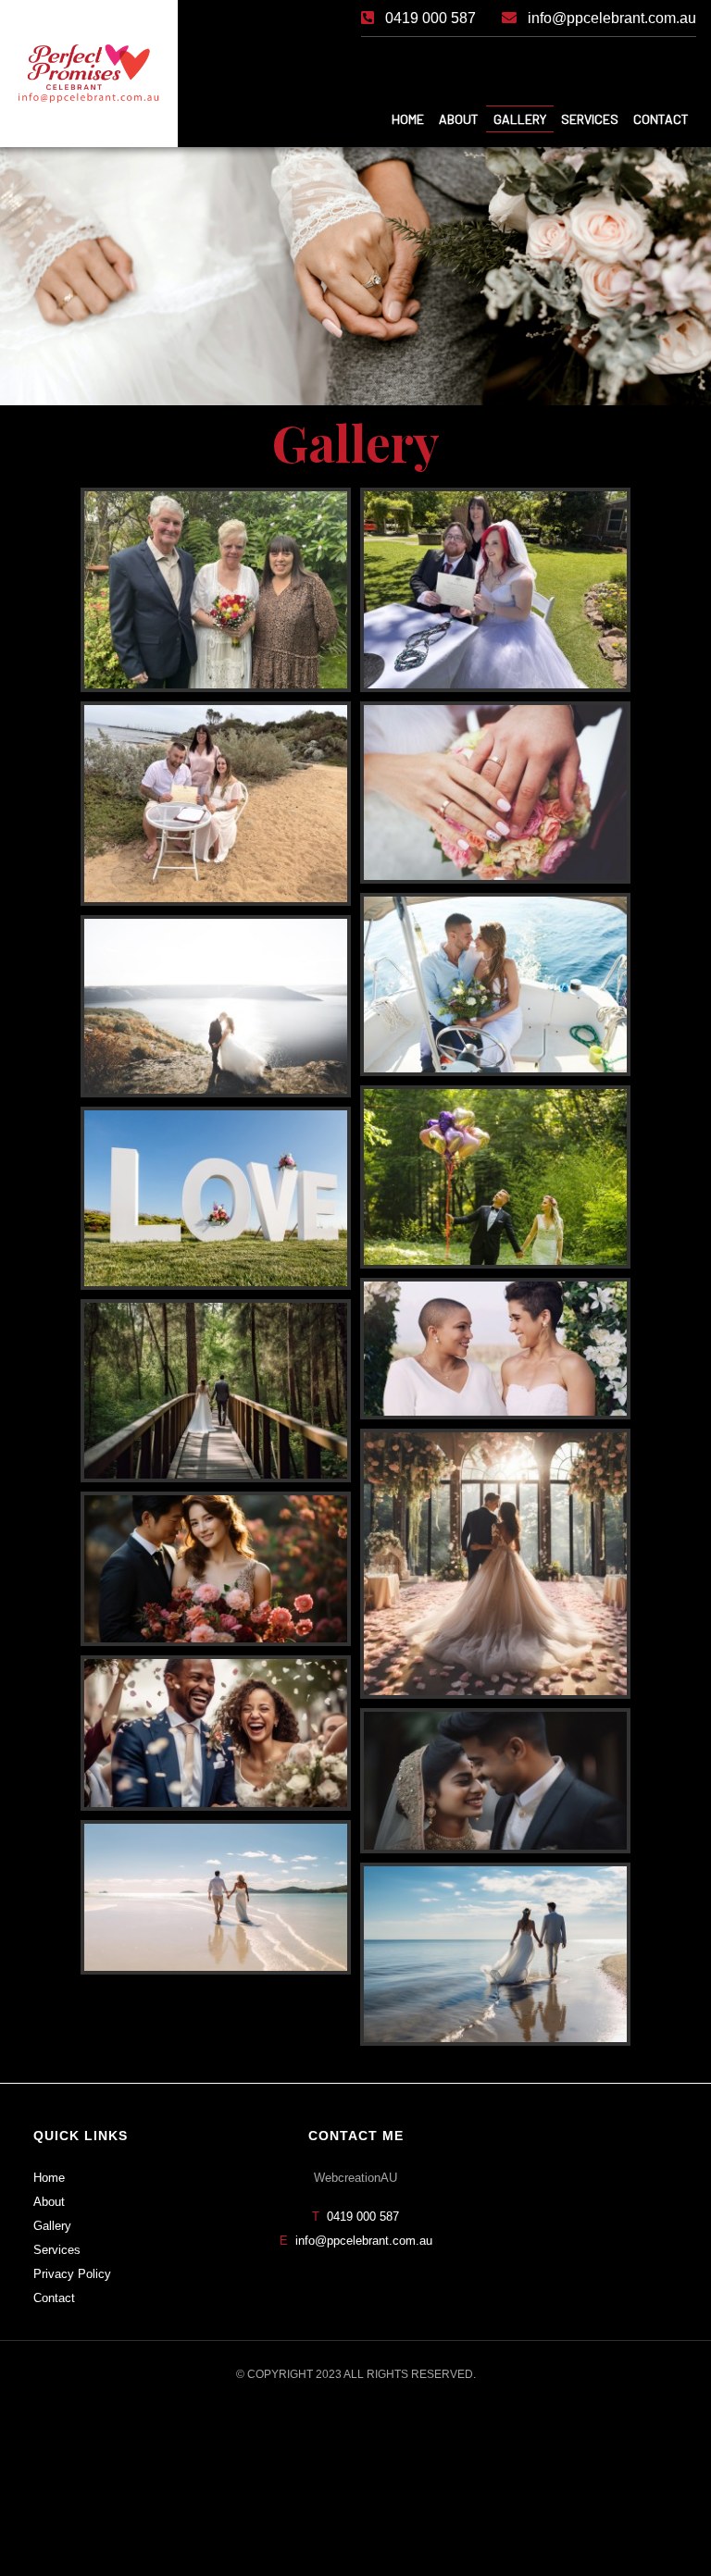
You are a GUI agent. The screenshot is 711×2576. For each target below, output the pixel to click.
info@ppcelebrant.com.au (364, 2241)
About (49, 2202)
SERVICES (590, 119)
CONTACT (661, 119)
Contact (54, 2298)
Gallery (52, 2226)
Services (57, 2250)
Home (49, 2178)
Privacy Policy (72, 2274)
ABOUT (459, 119)
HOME (408, 119)
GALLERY (520, 119)
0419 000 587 (363, 2217)
